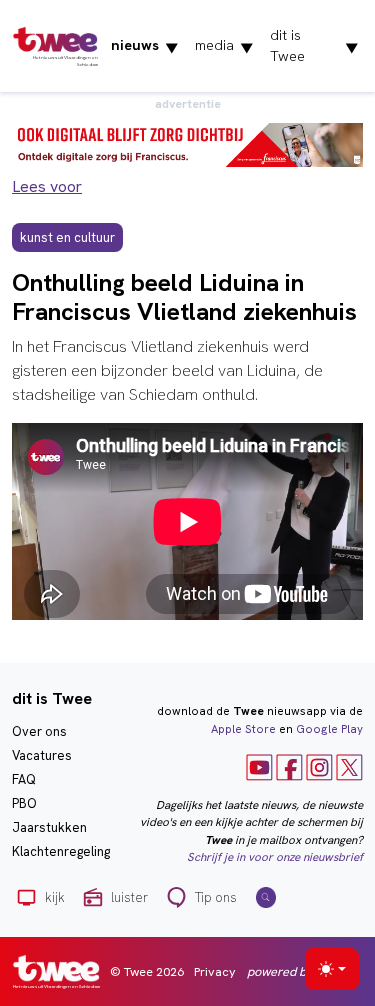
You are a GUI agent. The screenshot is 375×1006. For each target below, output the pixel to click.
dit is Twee (314, 45)
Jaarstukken (49, 827)
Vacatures (42, 755)
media (224, 46)
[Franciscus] (187, 143)
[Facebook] (289, 766)
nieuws (145, 46)
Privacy (215, 971)
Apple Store (243, 729)
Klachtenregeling (61, 851)
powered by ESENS (300, 971)
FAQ (24, 779)
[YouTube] (259, 766)
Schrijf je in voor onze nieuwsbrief (275, 857)
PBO (24, 803)
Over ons (39, 731)
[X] (349, 766)
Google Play (329, 729)
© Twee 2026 (147, 971)
